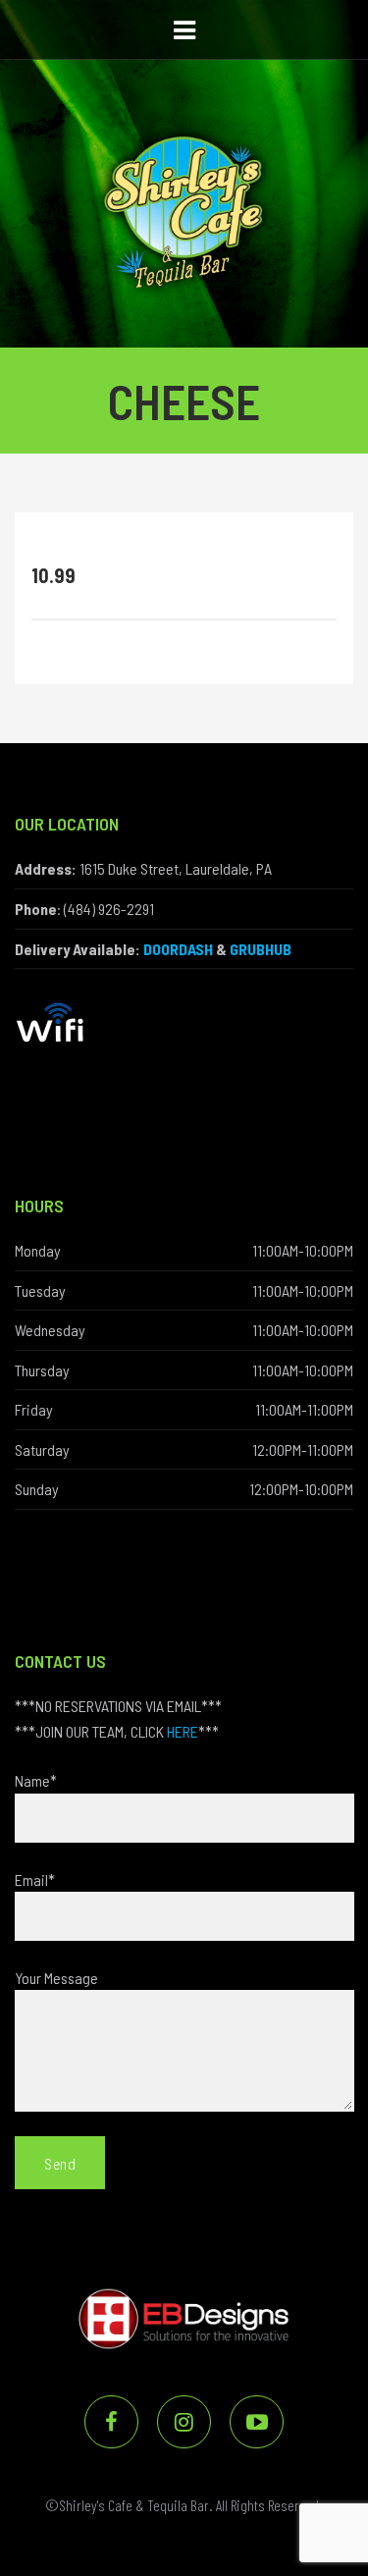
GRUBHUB (261, 949)
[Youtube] (257, 2422)
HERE (183, 1731)
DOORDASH (178, 949)
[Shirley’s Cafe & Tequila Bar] (184, 170)
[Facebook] (111, 2422)
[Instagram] (184, 2422)
